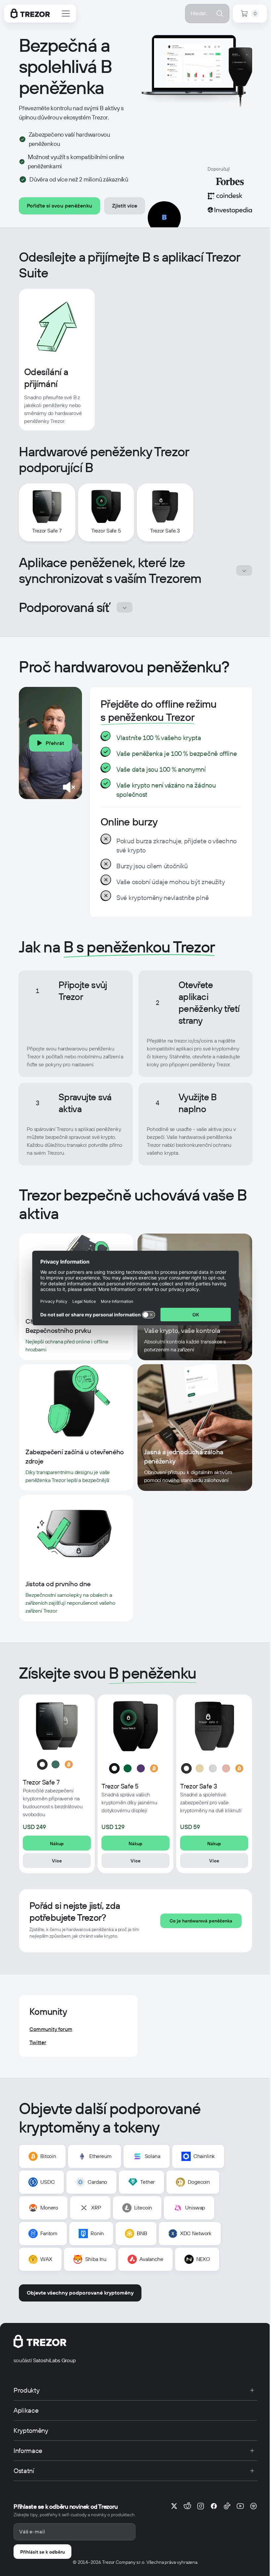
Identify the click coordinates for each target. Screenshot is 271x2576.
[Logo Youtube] (240, 2506)
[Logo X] (174, 2506)
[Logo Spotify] (253, 2506)
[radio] (42, 1764)
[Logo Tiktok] (227, 2506)
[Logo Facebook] (214, 2506)
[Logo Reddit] (187, 2506)
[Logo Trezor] (30, 14)
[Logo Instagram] (201, 2506)
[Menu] (66, 14)
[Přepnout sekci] (244, 570)
